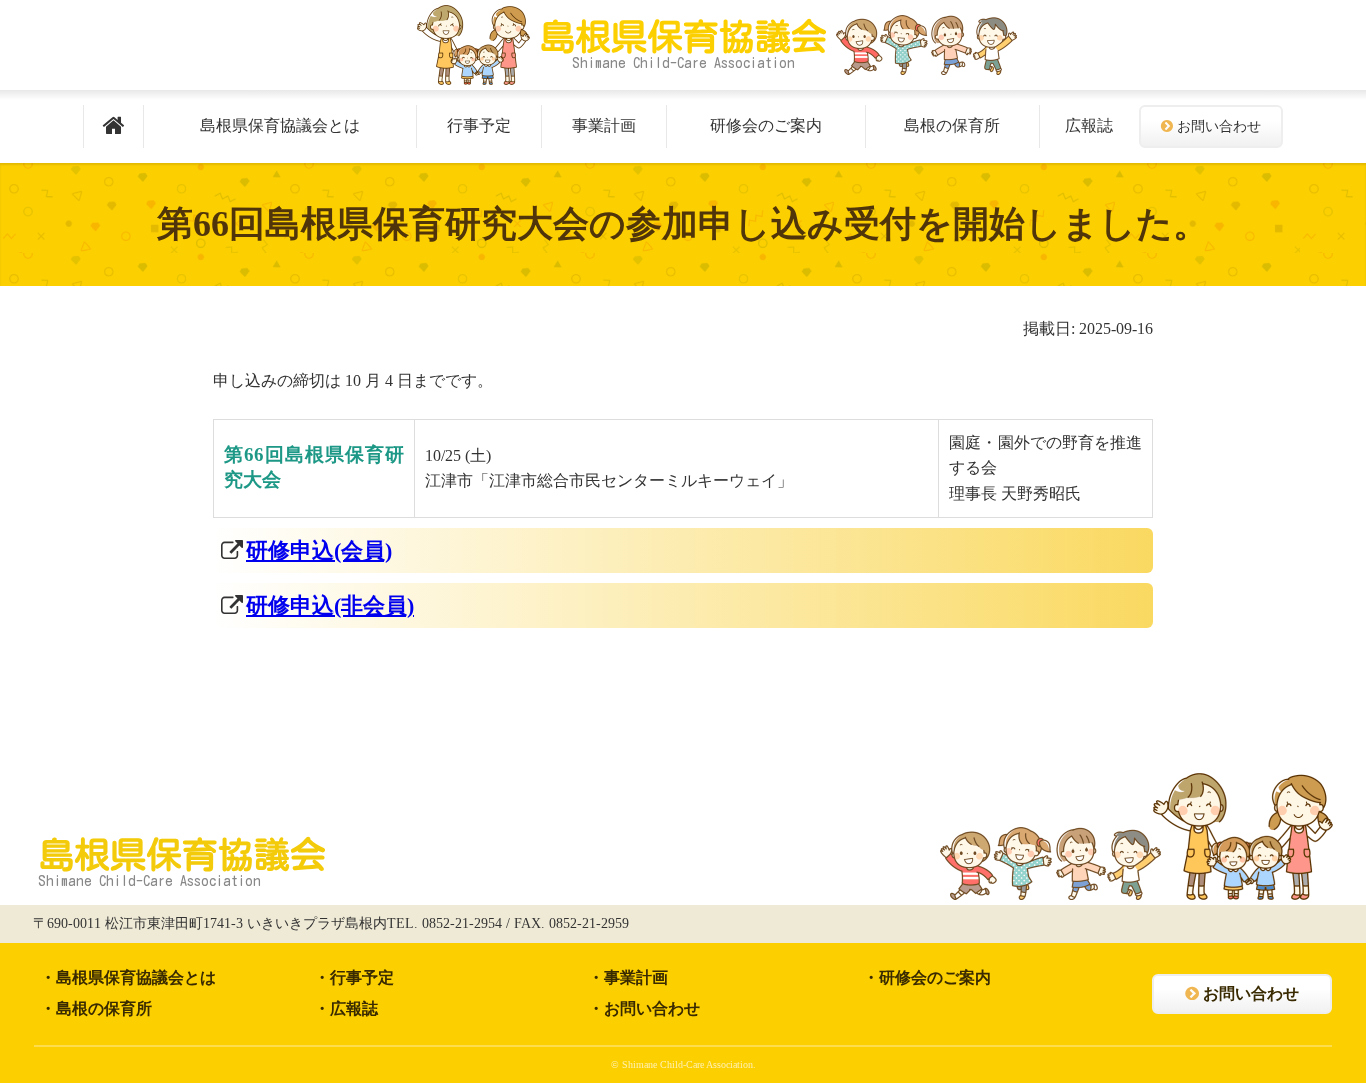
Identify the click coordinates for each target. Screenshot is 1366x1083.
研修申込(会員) (319, 550)
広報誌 (1089, 125)
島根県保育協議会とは (280, 125)
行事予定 (479, 125)
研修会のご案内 (766, 125)
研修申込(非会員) (330, 605)
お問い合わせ (1219, 126)
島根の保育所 (952, 125)
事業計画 (604, 125)
